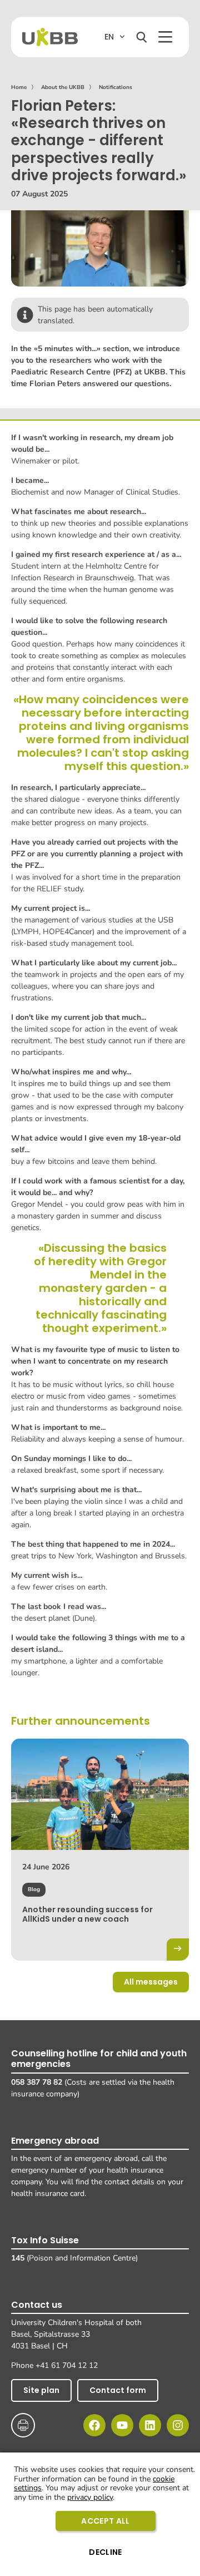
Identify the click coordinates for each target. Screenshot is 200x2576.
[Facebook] (94, 2425)
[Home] (50, 37)
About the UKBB (63, 87)
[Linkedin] (150, 2425)
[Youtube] (122, 2425)
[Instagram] (178, 2425)
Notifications (116, 87)
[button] (165, 37)
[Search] (142, 37)
